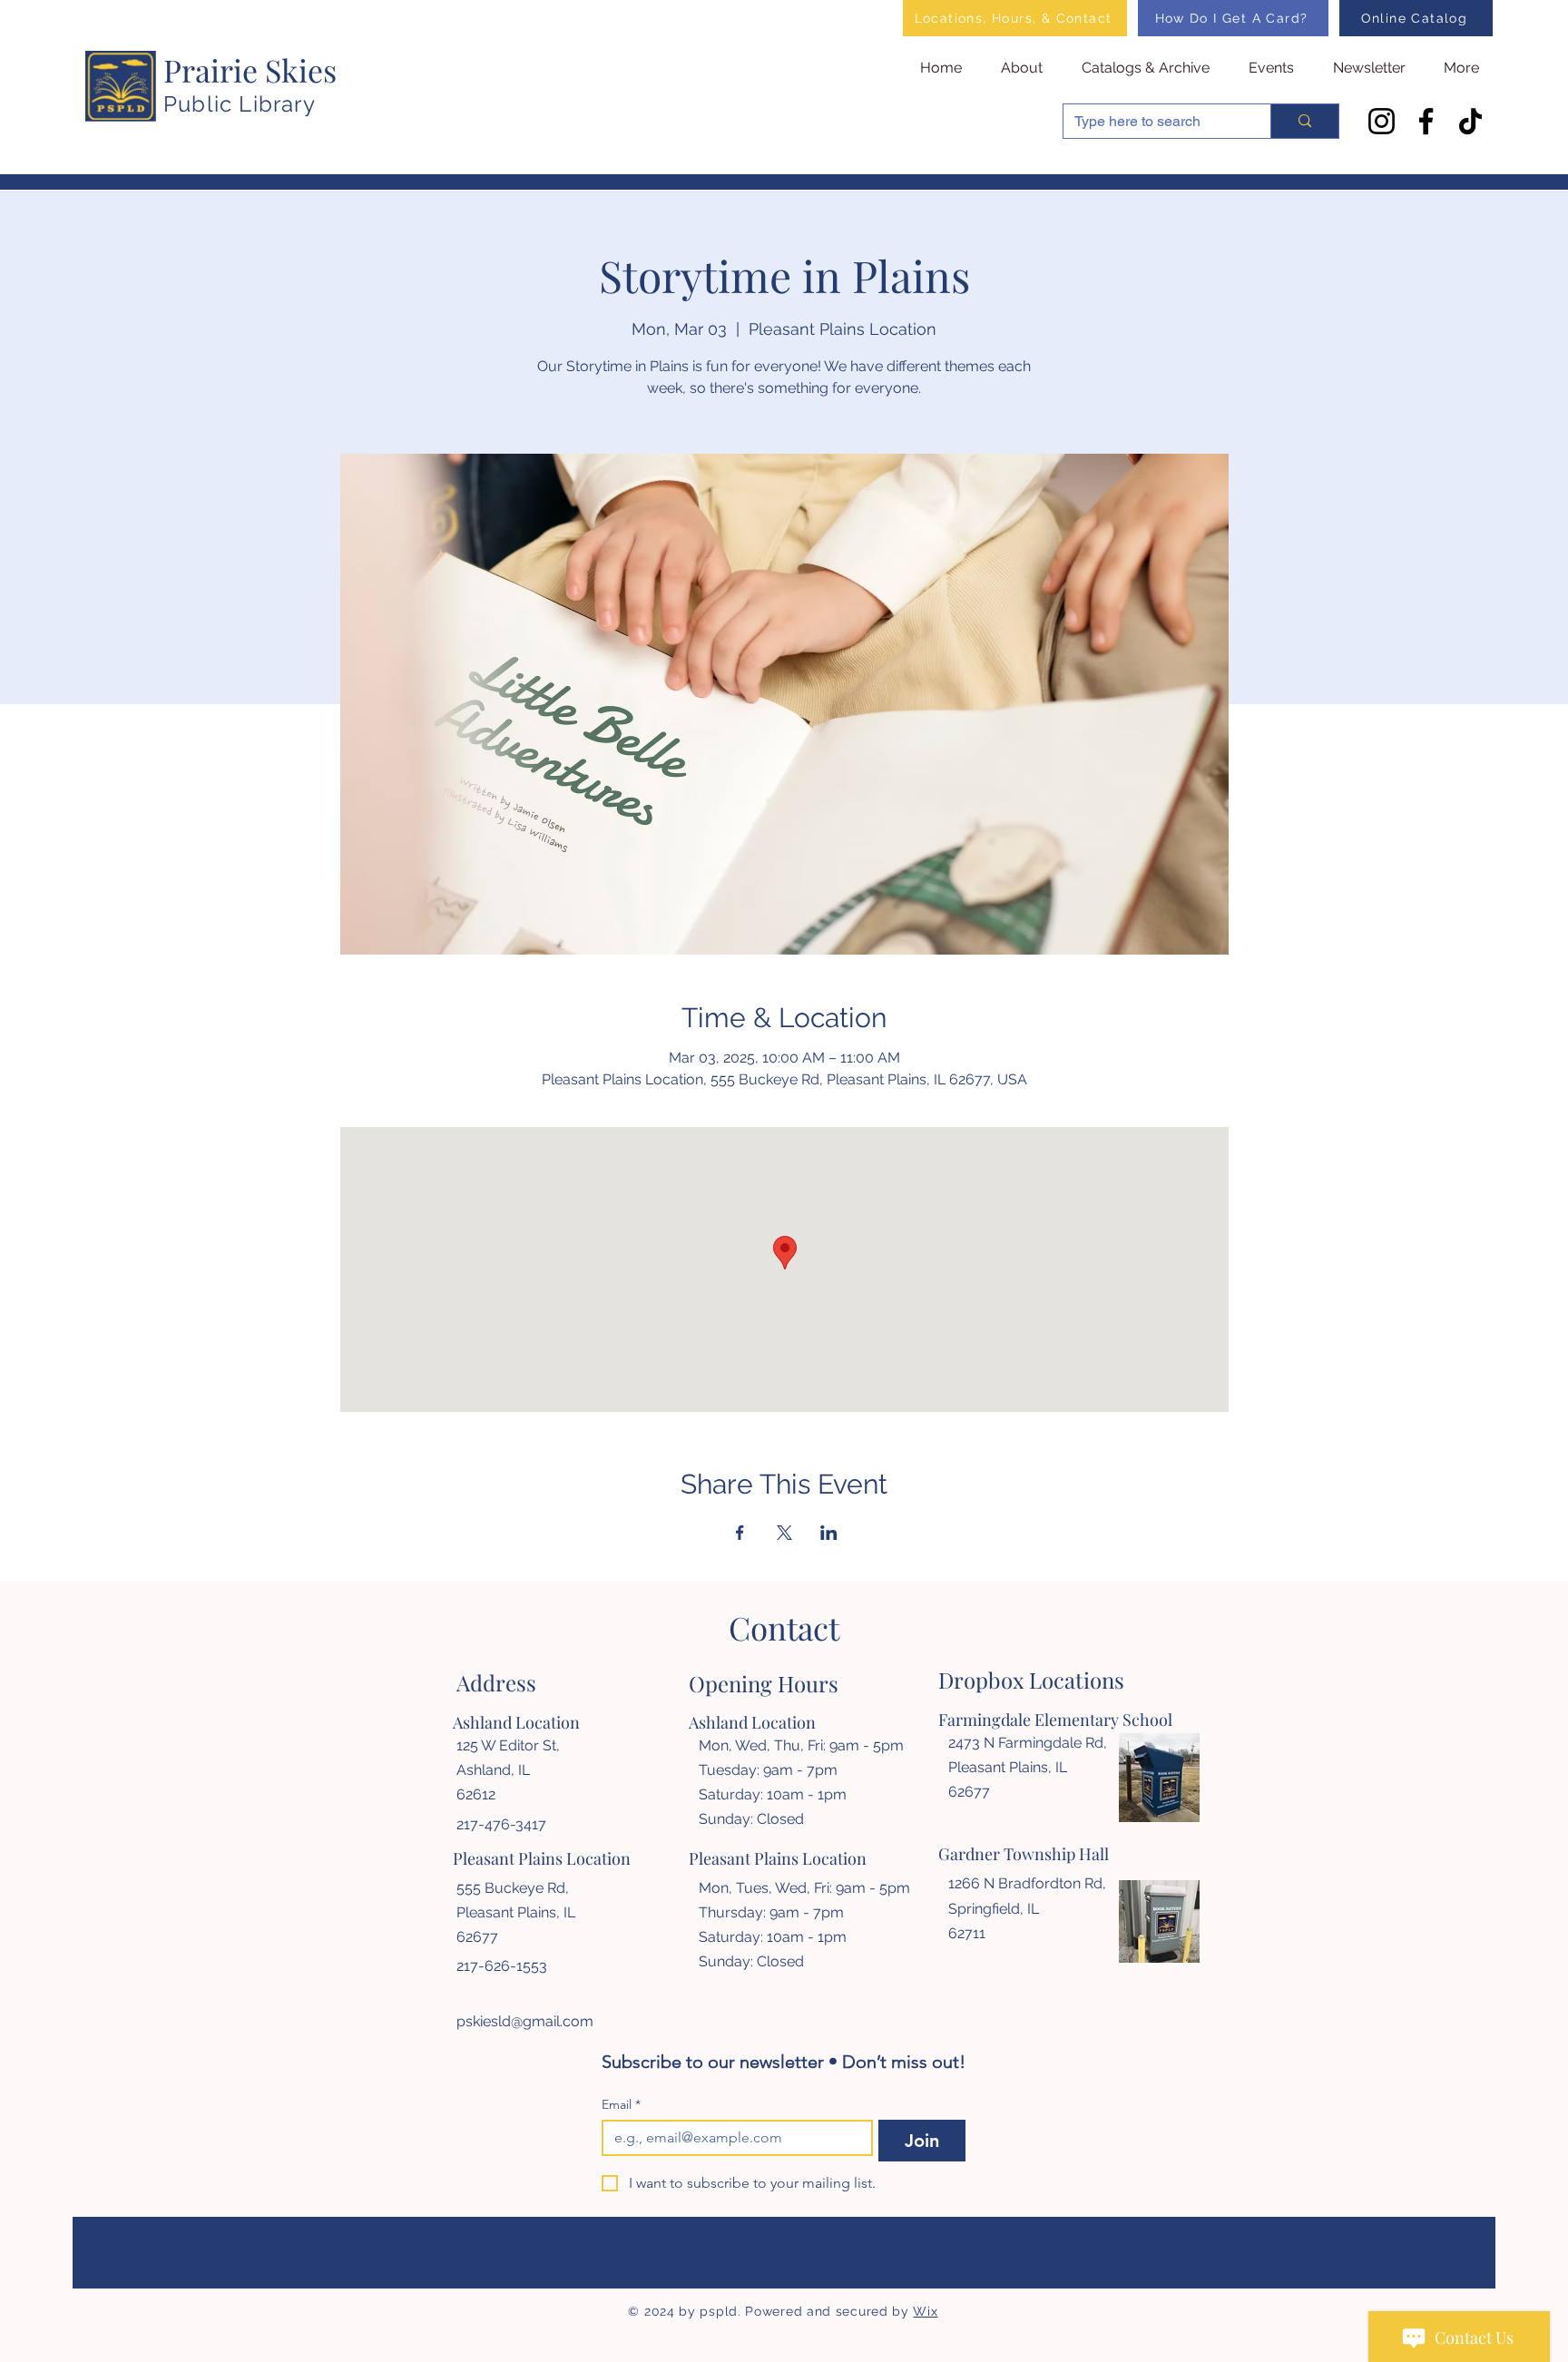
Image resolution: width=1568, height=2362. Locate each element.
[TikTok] (1470, 121)
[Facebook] (1426, 121)
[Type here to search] (1304, 121)
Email (621, 2105)
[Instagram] (1382, 121)
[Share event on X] (784, 1533)
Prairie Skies (250, 70)
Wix (925, 2311)
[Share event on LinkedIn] (829, 1533)
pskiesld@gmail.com (525, 2021)
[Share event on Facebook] (740, 1533)
